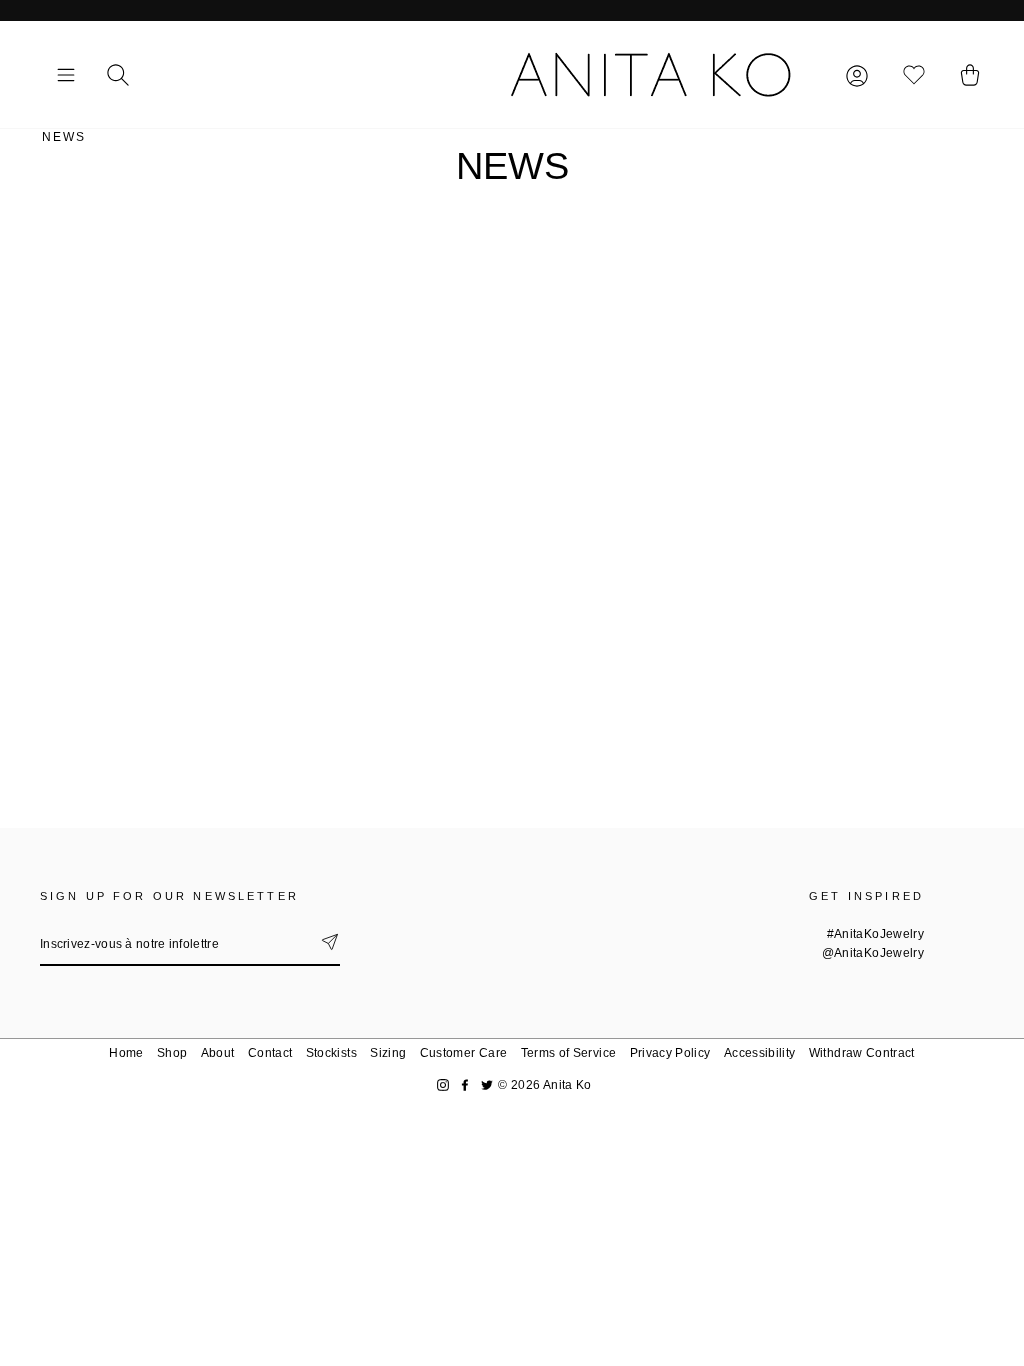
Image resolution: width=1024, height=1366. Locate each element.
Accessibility (760, 1053)
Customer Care (464, 1053)
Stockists (331, 1053)
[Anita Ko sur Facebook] (465, 1085)
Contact (270, 1053)
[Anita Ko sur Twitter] (487, 1085)
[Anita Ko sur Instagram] (443, 1085)
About (218, 1053)
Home (126, 1053)
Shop (172, 1053)
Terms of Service (569, 1053)
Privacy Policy (670, 1053)
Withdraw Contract (862, 1053)
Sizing (388, 1053)
